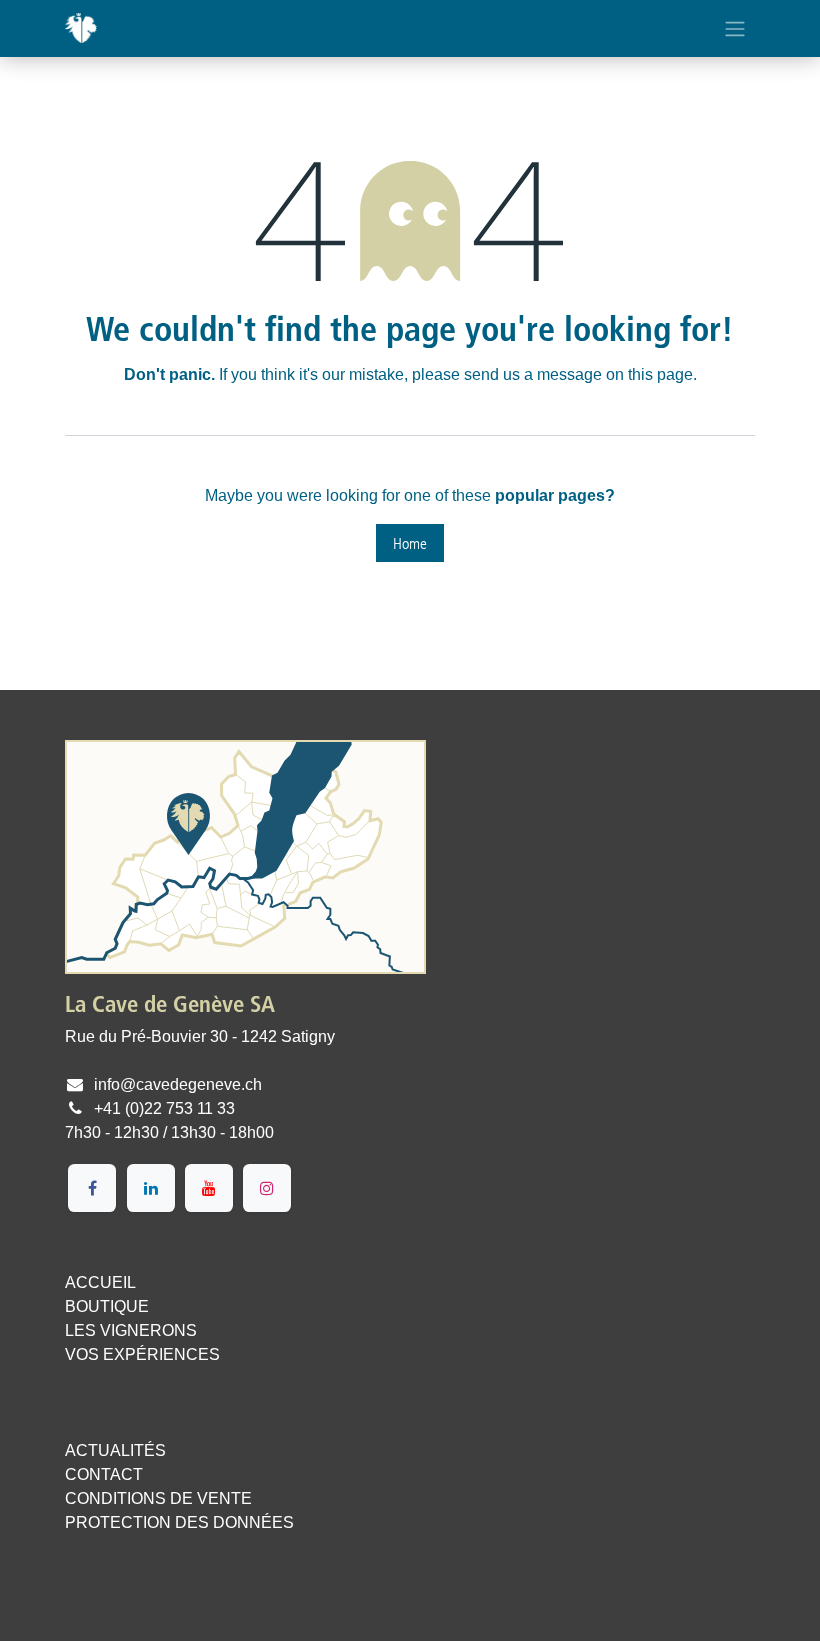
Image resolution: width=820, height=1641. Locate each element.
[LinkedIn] (151, 1188)
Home (410, 543)
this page (660, 374)
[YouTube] (209, 1188)
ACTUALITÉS (115, 1450)
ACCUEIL (100, 1282)
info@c (119, 1084)
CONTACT (104, 1474)
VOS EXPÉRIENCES (142, 1354)
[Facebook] (92, 1188)
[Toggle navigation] (735, 28)
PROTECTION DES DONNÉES (179, 1522)
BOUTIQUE (107, 1306)
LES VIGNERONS (131, 1330)
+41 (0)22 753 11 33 (164, 1108)
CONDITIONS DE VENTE (158, 1498)
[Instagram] (267, 1188)
